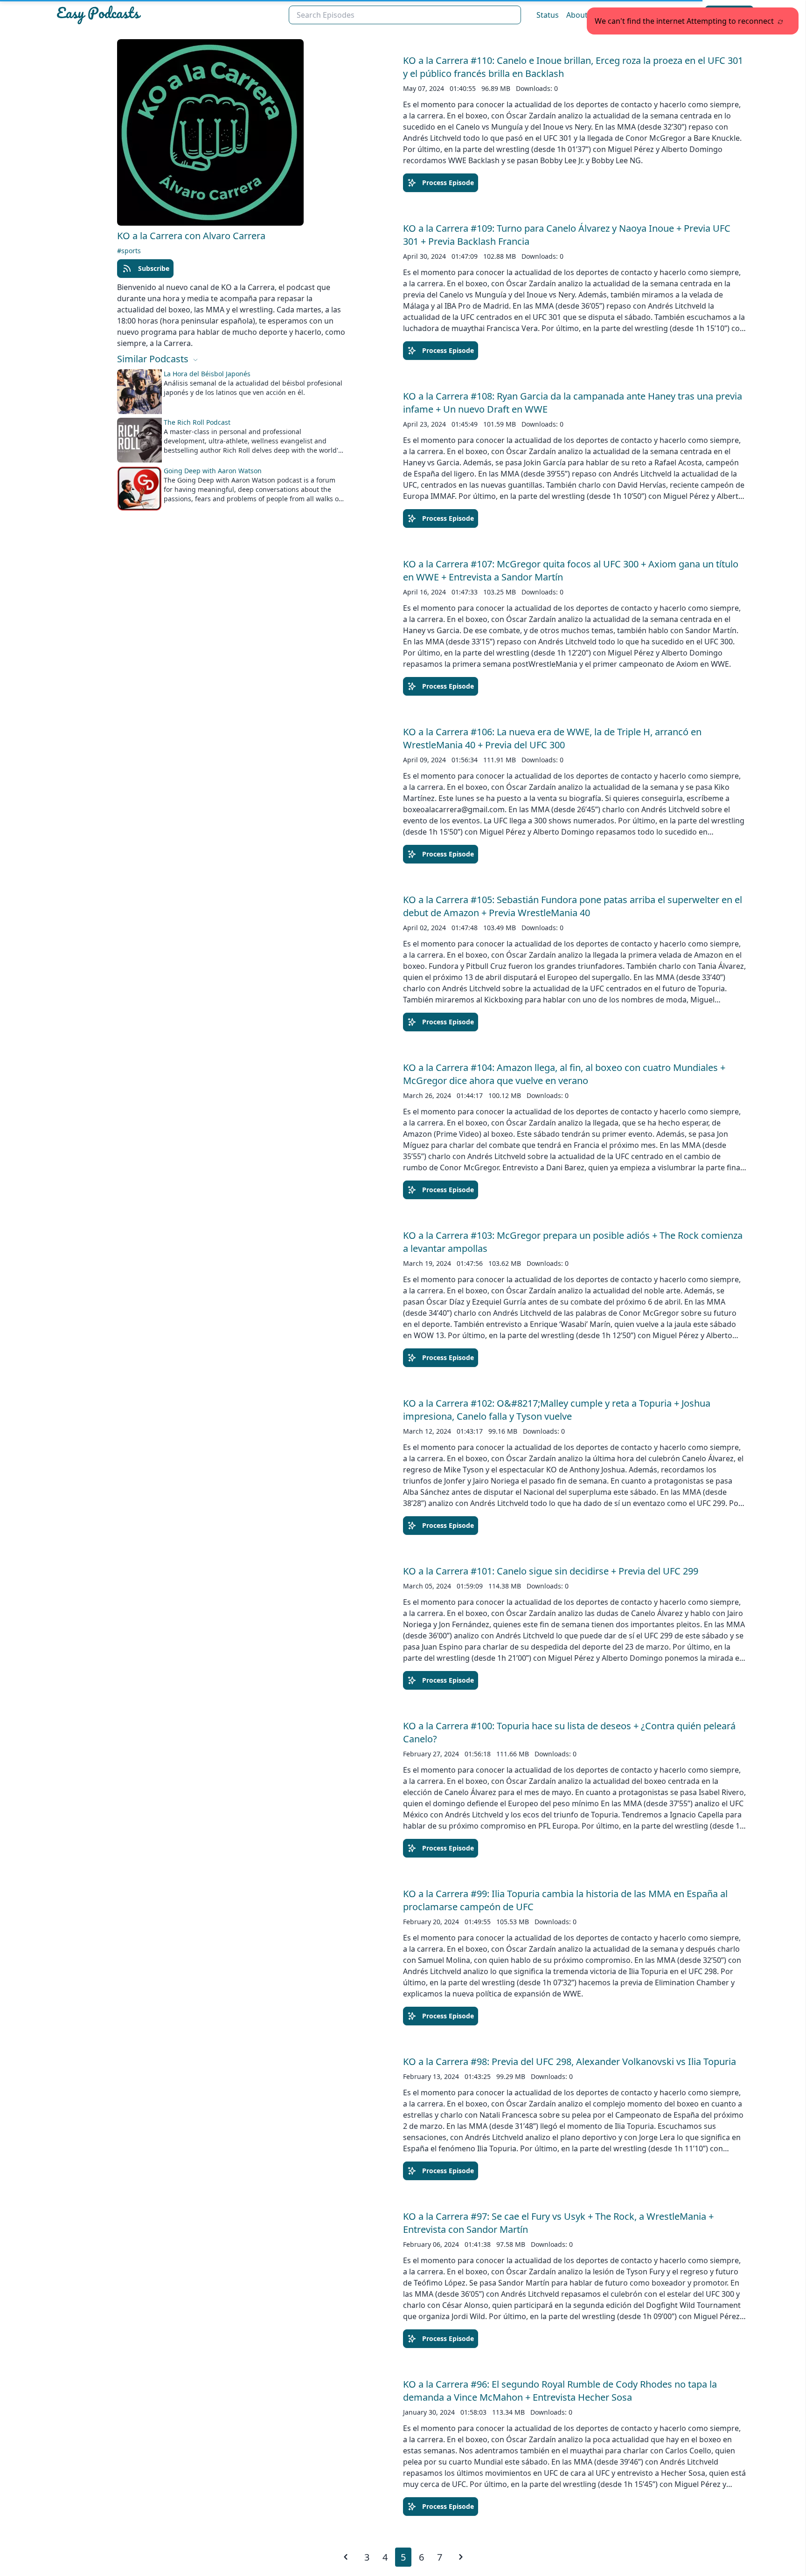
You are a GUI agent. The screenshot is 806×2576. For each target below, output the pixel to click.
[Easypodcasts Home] (169, 15)
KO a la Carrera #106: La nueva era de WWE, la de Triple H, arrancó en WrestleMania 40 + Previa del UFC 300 (552, 738)
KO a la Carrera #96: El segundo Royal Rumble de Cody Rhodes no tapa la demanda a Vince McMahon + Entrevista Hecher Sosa (560, 2391)
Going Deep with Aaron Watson (213, 471)
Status (548, 15)
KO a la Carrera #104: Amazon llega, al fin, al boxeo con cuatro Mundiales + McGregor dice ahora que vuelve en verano (564, 1074)
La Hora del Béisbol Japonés (207, 374)
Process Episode (448, 183)
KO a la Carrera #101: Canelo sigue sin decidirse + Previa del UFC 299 (551, 1571)
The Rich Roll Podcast (197, 422)
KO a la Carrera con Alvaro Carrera (191, 236)
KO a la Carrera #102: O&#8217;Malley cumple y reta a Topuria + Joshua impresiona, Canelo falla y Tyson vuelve (557, 1410)
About (577, 15)
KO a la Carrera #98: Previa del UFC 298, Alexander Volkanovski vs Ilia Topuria (570, 2061)
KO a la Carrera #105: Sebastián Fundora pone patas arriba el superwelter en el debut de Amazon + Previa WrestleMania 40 (573, 906)
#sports (129, 251)
